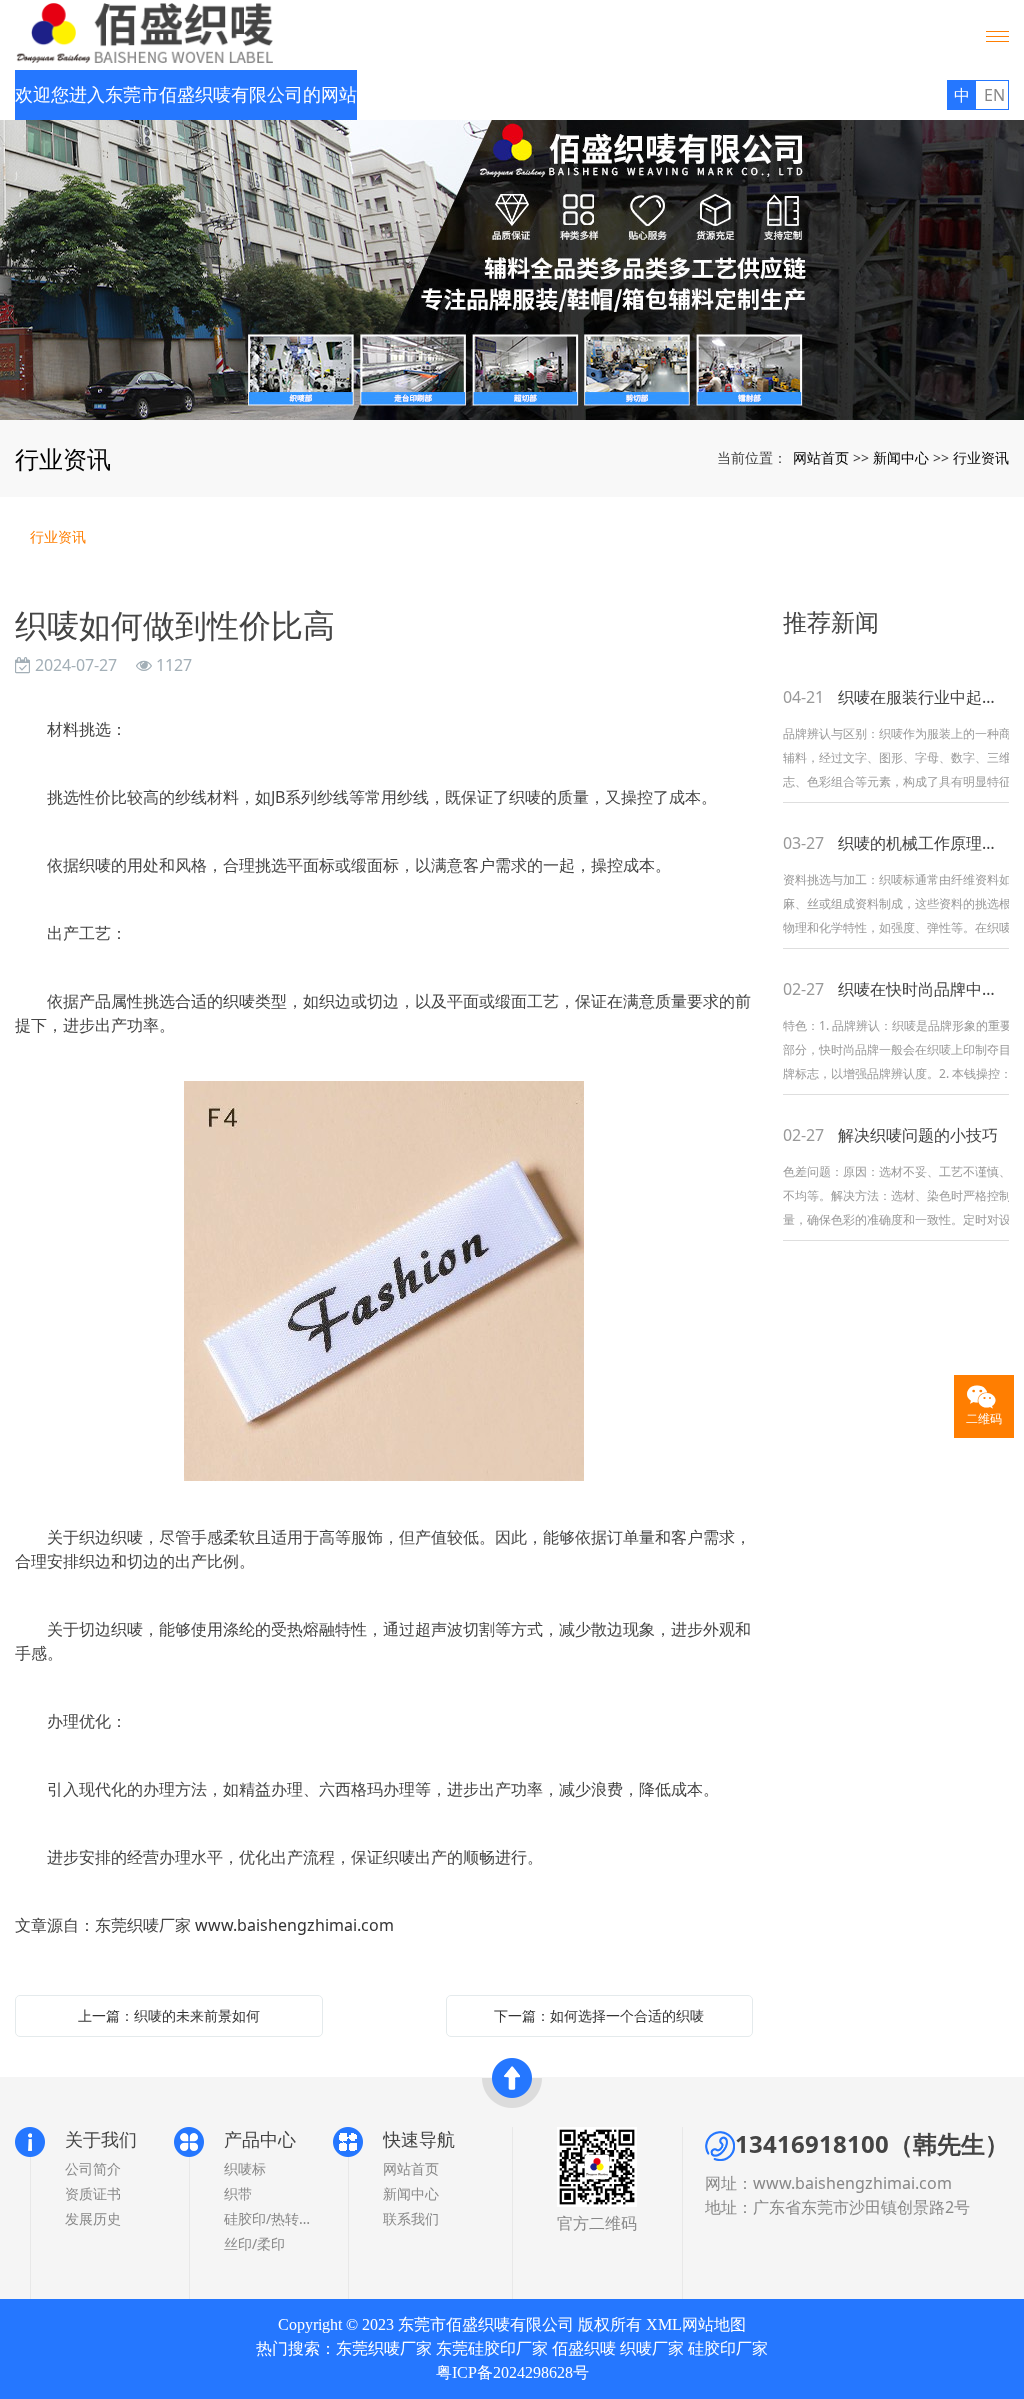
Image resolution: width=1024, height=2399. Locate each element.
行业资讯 (981, 457)
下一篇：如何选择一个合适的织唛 (599, 2015)
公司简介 (93, 2168)
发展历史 (93, 2218)
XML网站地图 (696, 2324)
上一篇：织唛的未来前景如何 (169, 2015)
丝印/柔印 (254, 2243)
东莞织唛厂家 (384, 2348)
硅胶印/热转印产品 (268, 2218)
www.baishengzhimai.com (294, 1925)
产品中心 (260, 2139)
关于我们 (101, 2139)
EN (994, 95)
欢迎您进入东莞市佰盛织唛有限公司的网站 (186, 95)
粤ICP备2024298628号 (512, 2372)
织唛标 (245, 2168)
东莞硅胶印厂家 (492, 2348)
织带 (238, 2193)
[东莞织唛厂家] (512, 270)
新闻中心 (901, 457)
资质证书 (93, 2193)
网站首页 (821, 457)
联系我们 (411, 2218)
